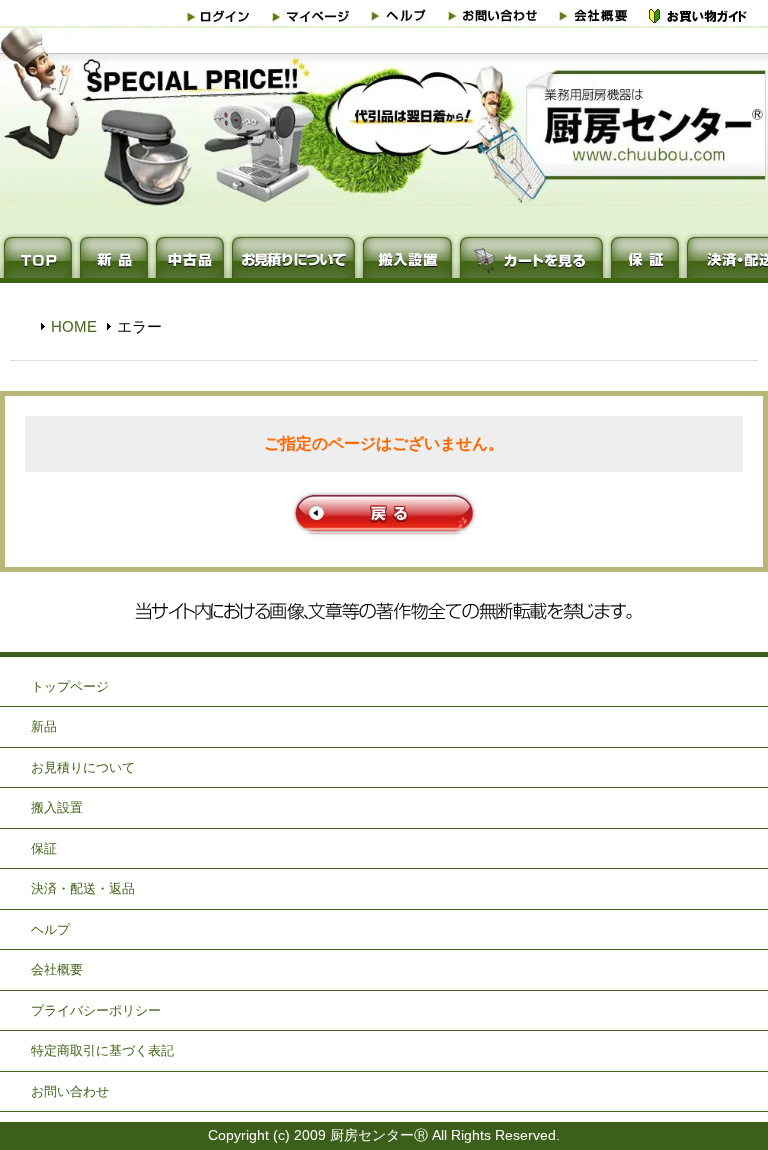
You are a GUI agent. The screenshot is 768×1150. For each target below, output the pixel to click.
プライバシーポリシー (96, 1010)
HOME (74, 326)
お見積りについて (83, 767)
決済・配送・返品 (83, 888)
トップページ (70, 686)
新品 (44, 726)
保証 (44, 848)
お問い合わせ (70, 1091)
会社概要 (57, 969)
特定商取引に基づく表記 (102, 1050)
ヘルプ (50, 929)
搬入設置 (57, 807)
